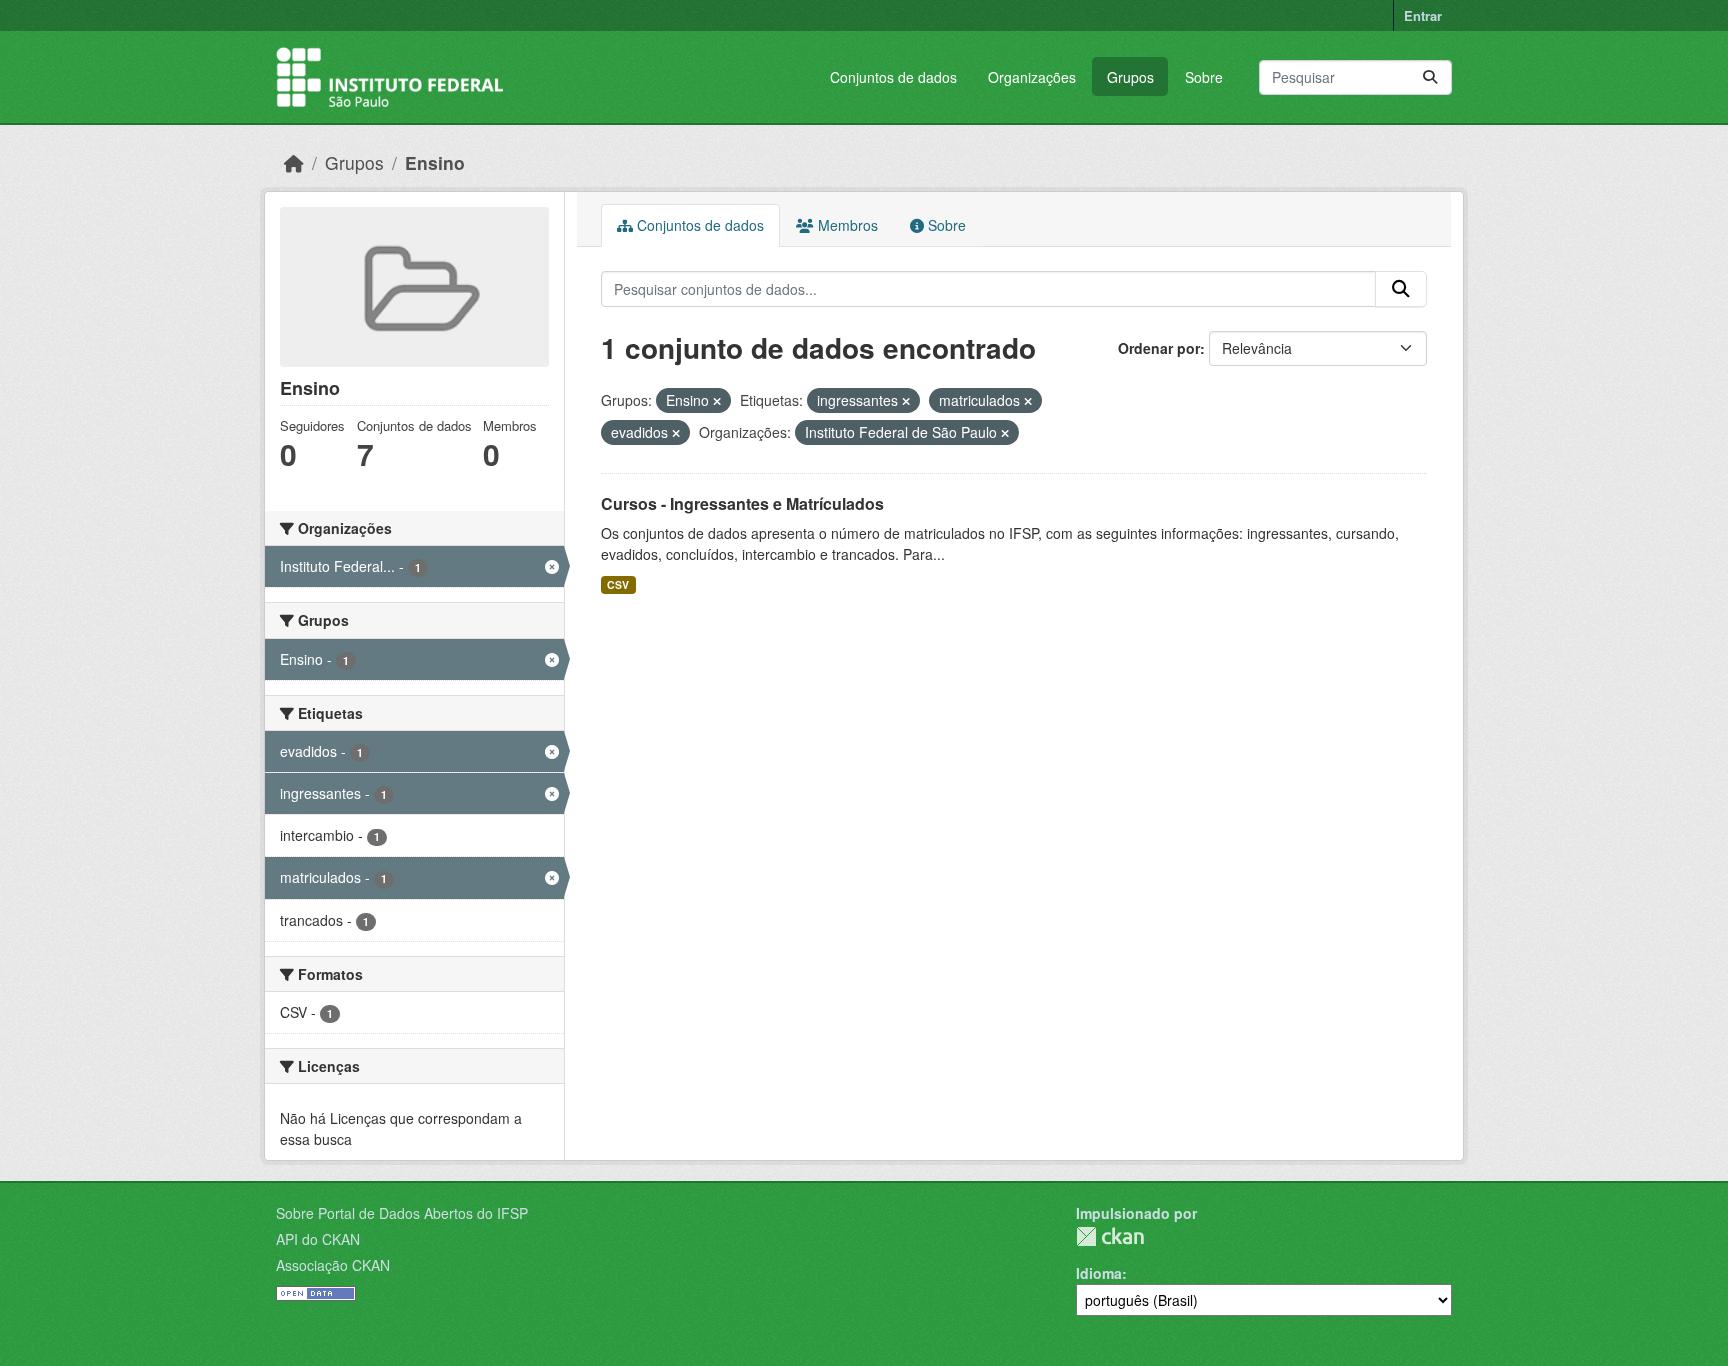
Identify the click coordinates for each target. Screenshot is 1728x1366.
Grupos (1130, 77)
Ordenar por (1159, 348)
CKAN (1110, 1236)
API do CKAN (318, 1239)
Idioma (1099, 1273)
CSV (618, 584)
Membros (846, 225)
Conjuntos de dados (893, 77)
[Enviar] (1430, 77)
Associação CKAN (333, 1265)
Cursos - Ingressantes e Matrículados (742, 503)
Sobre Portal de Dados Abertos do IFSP (402, 1213)
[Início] (294, 162)
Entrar (1423, 15)
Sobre (1204, 77)
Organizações (1032, 77)
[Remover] (717, 401)
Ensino (435, 162)
